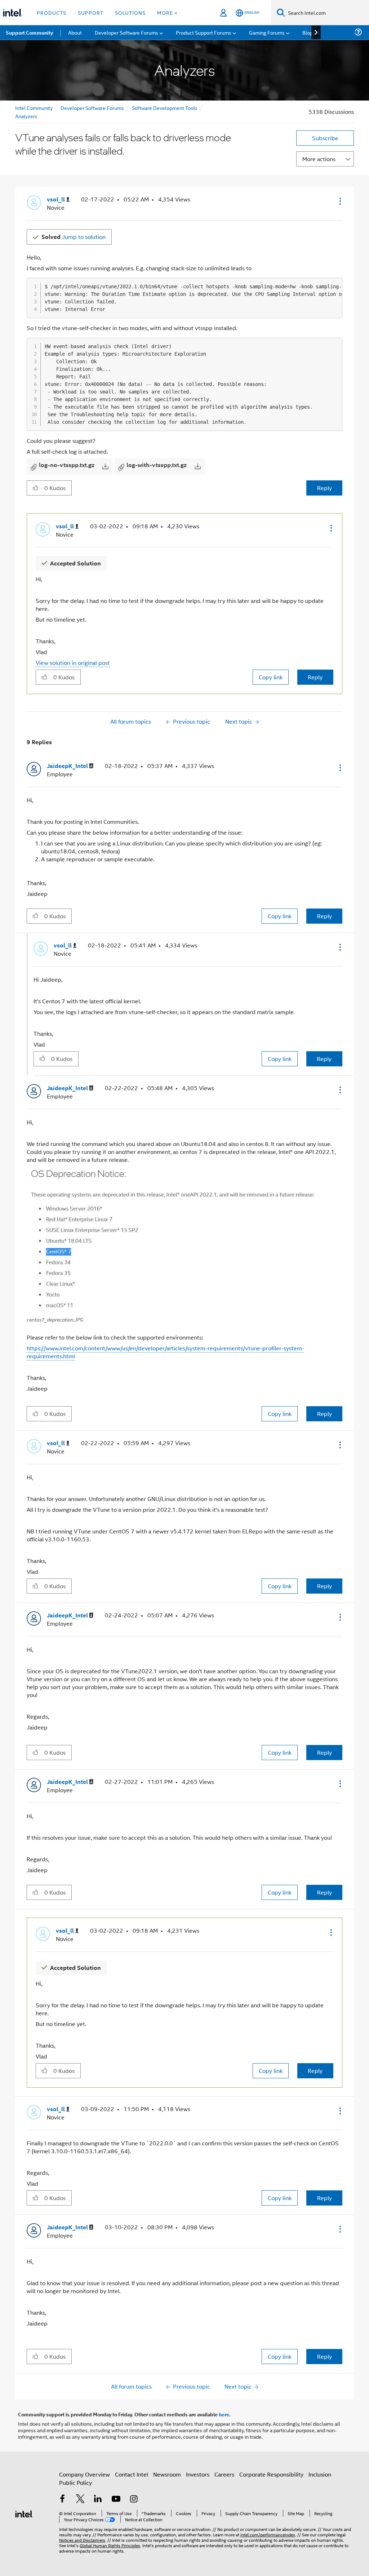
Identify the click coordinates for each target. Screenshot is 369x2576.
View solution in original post (73, 663)
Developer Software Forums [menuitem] (126, 32)
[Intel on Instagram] (134, 2499)
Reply (324, 488)
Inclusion (320, 2474)
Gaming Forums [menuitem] (267, 32)
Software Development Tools (165, 108)
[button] (339, 201)
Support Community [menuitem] (29, 32)
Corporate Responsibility (271, 2474)
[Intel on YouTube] (116, 2499)
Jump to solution (74, 237)
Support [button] (91, 12)
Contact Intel (132, 2474)
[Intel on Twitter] (80, 2499)
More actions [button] (319, 159)
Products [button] (52, 12)
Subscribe (325, 138)
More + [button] (167, 12)
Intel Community (34, 108)
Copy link (271, 677)
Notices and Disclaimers (82, 2540)
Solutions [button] (130, 12)
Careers (224, 2474)
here (224, 2414)
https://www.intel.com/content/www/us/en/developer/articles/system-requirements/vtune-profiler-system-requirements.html (165, 1352)
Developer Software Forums (92, 108)
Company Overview (85, 2474)
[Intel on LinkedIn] (98, 2499)
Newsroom (167, 2474)
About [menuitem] (75, 32)
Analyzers (26, 116)
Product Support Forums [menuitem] (204, 32)
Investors (198, 2474)
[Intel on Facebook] (62, 2499)
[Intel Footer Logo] (24, 2513)
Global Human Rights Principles (110, 2545)
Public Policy (75, 2482)
